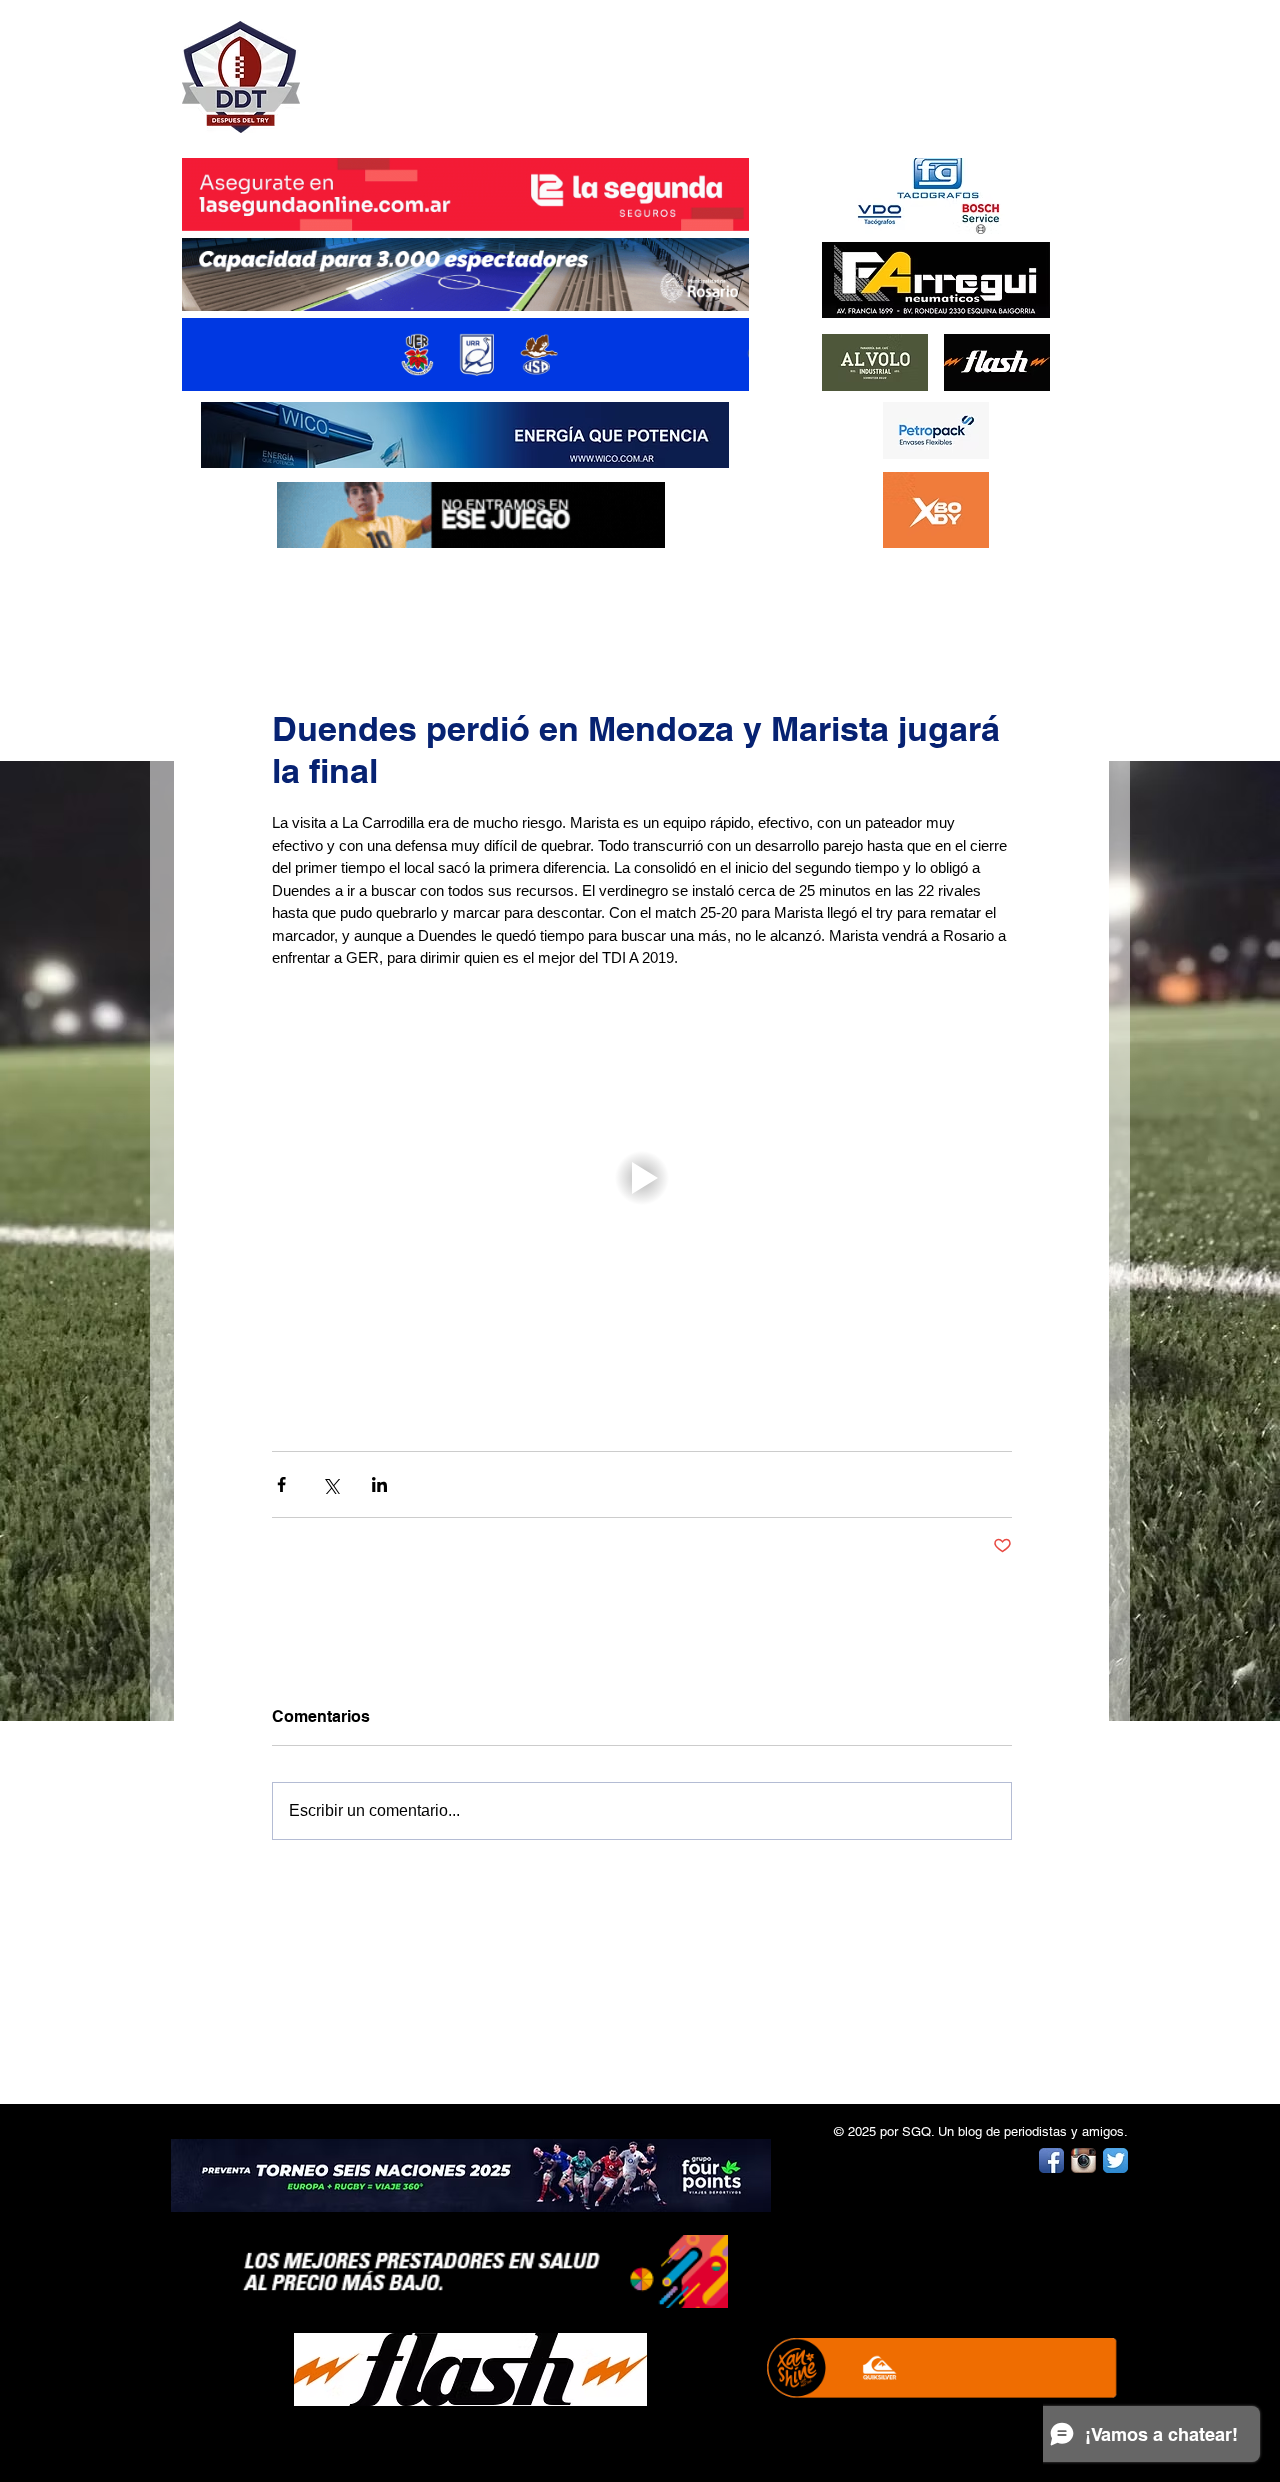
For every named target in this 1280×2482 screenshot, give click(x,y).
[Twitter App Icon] (1115, 2160)
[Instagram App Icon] (1083, 2160)
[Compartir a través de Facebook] (281, 1484)
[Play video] (642, 1178)
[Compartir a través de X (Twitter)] (330, 1484)
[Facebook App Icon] (1051, 2160)
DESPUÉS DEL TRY (452, 66)
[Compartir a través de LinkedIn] (379, 1484)
